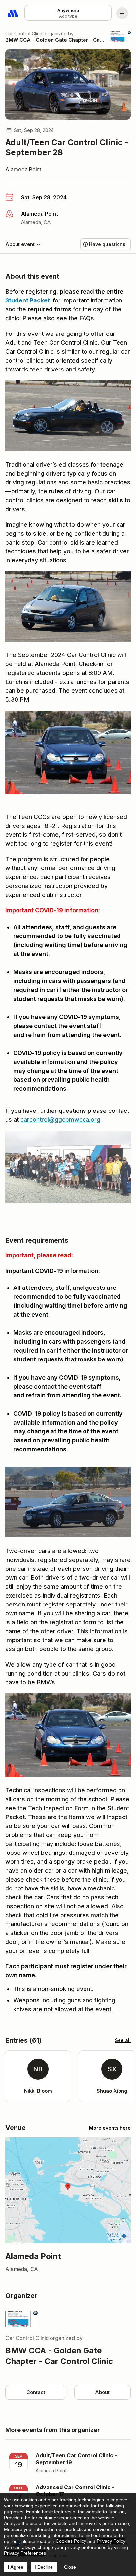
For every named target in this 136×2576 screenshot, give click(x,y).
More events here (110, 2128)
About (102, 2392)
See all (123, 2040)
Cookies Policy (71, 2541)
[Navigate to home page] (13, 13)
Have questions (107, 244)
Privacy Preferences (25, 2553)
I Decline (44, 2567)
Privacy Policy (111, 2541)
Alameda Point (23, 169)
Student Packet (28, 300)
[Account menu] (122, 13)
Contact (36, 2392)
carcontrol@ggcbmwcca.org (60, 1120)
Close (70, 2567)
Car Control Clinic (24, 34)
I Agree (16, 2567)
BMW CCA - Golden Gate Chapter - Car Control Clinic (55, 40)
